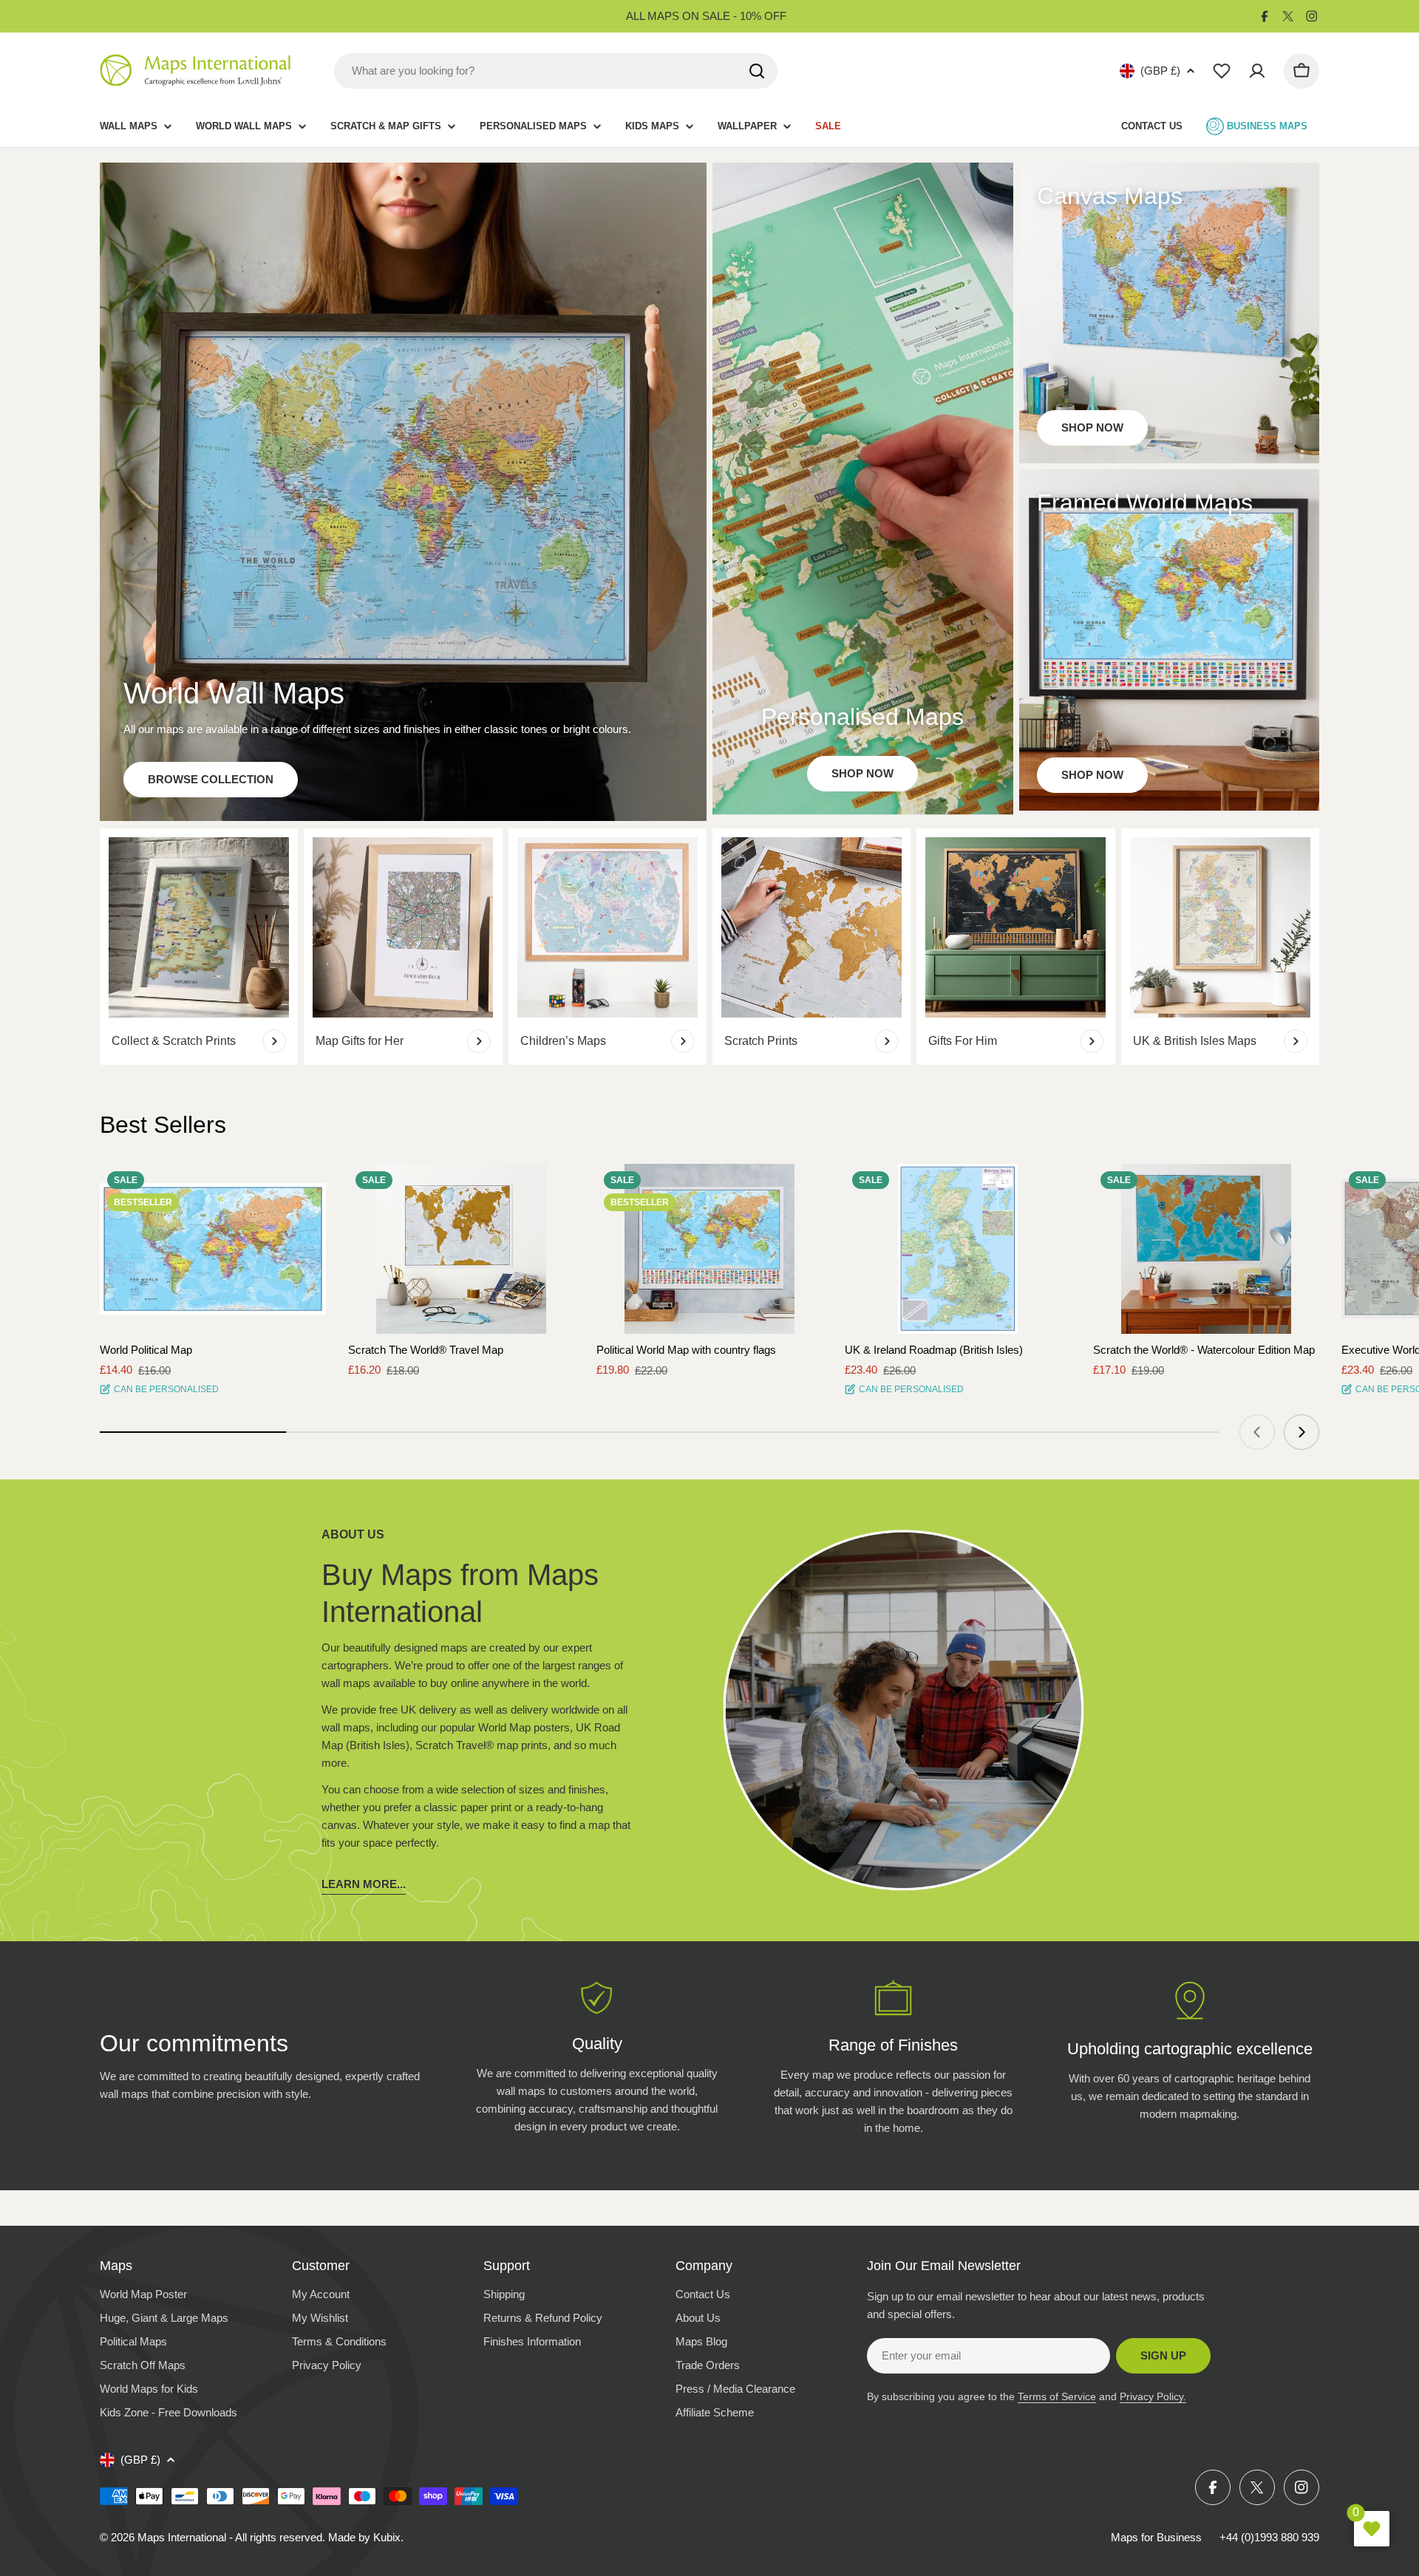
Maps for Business (1156, 2537)
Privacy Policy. (1153, 2396)
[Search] (757, 71)
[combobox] (556, 71)
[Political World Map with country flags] (709, 1249)
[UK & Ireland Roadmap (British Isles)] (958, 1249)
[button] (302, 1188)
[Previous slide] (1257, 1432)
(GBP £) (1160, 71)
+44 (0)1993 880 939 (1269, 2537)
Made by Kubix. (366, 2537)
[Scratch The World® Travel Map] (461, 1249)
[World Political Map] (213, 1249)
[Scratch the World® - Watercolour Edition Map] (1206, 1249)
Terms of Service (1057, 2396)
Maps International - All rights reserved (230, 2537)
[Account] (1257, 71)
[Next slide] (1301, 1432)
